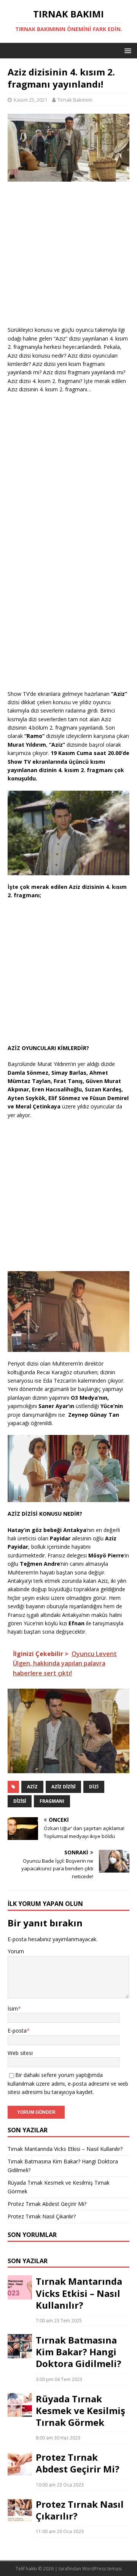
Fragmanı (52, 1801)
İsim (13, 2009)
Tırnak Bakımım (75, 100)
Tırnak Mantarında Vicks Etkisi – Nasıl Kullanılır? (65, 2149)
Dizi (94, 1787)
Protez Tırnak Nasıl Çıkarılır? (42, 2216)
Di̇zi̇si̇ (20, 1801)
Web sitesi (20, 2053)
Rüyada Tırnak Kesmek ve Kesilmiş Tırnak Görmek (80, 2410)
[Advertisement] (68, 257)
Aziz (32, 1787)
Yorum (16, 1951)
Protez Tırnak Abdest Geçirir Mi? (47, 2204)
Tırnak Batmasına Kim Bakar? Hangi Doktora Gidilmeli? (79, 2352)
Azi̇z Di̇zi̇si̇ (63, 1787)
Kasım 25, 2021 (30, 100)
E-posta (17, 2031)
